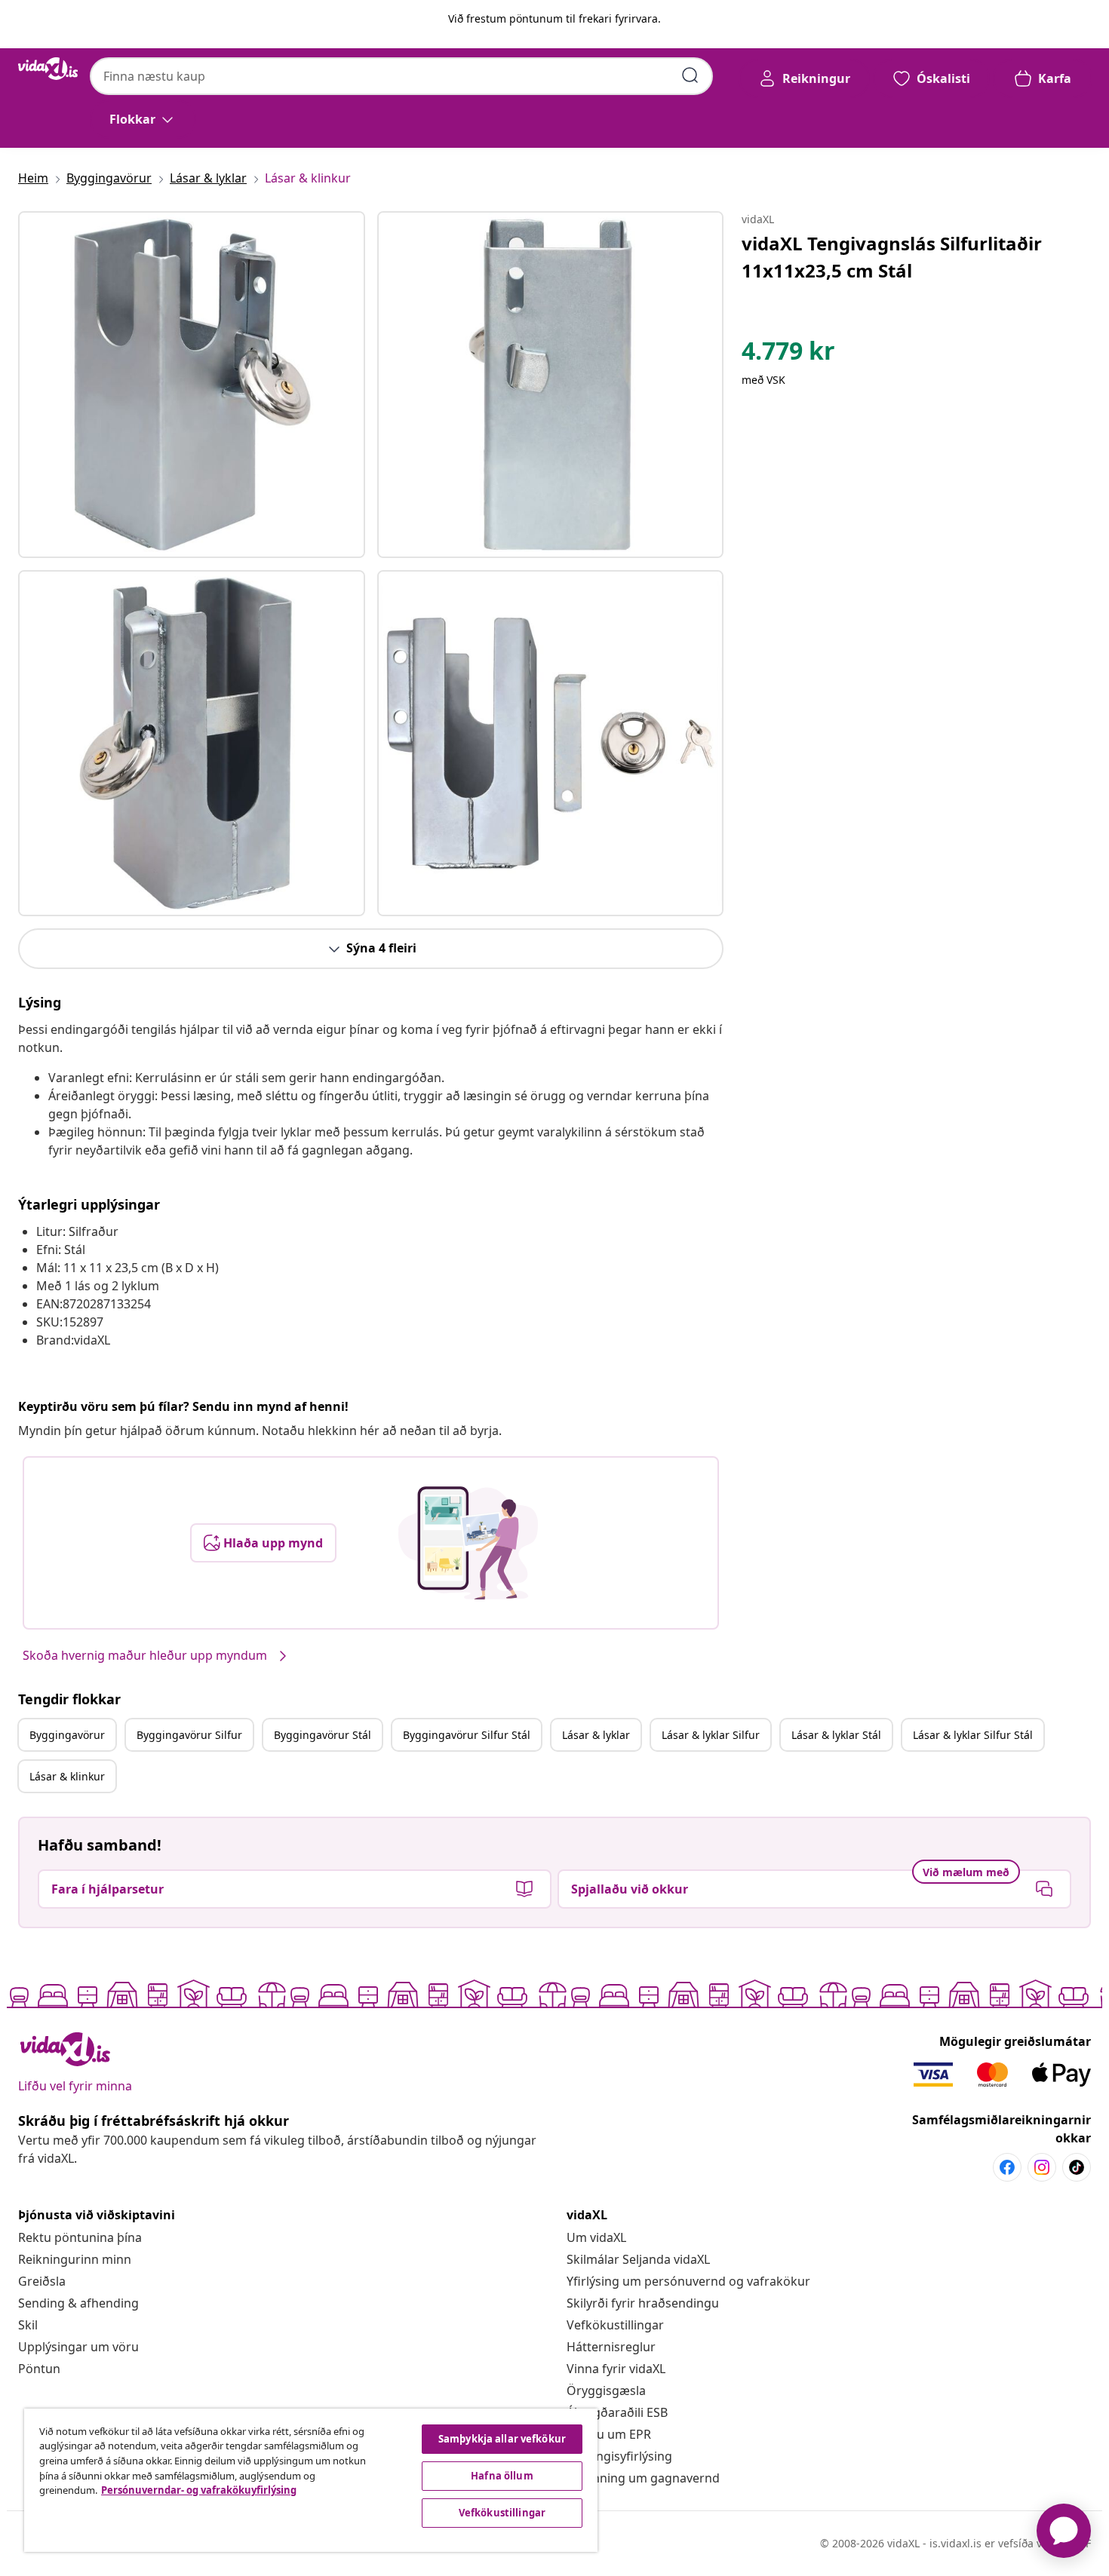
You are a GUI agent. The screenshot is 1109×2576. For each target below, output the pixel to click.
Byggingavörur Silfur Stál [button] (467, 1735)
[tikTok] (1077, 2167)
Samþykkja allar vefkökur (502, 2439)
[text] (788, 354)
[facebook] (1007, 2167)
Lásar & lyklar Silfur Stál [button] (973, 1735)
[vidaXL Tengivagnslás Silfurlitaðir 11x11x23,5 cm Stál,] (192, 385)
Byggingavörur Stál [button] (323, 1735)
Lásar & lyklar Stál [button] (836, 1735)
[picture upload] (468, 1543)
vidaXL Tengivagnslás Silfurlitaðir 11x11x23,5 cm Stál (892, 257)
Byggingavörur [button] (67, 1735)
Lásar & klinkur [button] (67, 1776)
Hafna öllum (502, 2476)
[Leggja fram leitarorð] (690, 75)
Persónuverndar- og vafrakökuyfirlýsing (199, 2490)
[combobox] (401, 76)
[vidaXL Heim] (48, 69)
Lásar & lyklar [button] (596, 1735)
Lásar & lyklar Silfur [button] (711, 1735)
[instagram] (1042, 2167)
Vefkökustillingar (615, 2325)
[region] (311, 2480)
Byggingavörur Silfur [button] (189, 1735)
